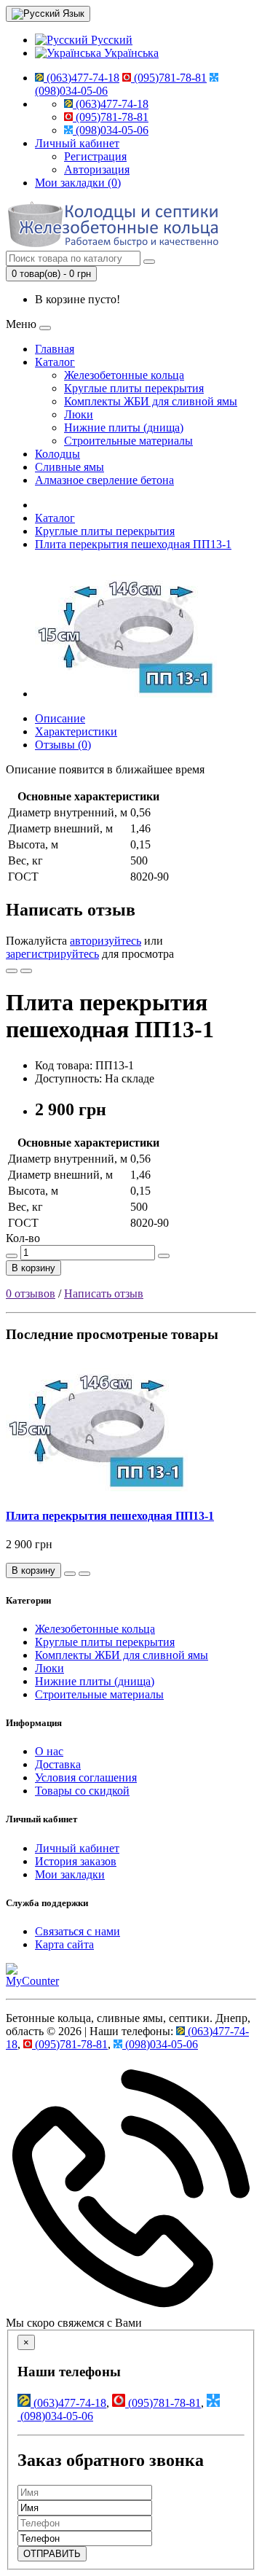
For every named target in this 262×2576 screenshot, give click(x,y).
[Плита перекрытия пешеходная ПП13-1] (126, 694)
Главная (55, 349)
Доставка (58, 1764)
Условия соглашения (86, 1777)
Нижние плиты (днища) (124, 428)
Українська (130, 53)
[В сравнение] (26, 971)
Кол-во (23, 1238)
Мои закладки (70, 1874)
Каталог (55, 362)
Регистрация (95, 156)
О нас (49, 1751)
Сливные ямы (70, 467)
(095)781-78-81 (169, 78)
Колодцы (57, 454)
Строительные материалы (128, 441)
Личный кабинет (77, 1848)
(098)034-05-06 (111, 130)
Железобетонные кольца (124, 375)
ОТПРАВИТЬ (52, 2554)
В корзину (33, 1268)
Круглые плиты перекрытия (134, 388)
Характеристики (76, 731)
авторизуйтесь (106, 941)
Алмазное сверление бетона (104, 480)
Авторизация (97, 169)
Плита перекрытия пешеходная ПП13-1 (133, 544)
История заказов (76, 1861)
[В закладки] (12, 971)
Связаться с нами (78, 1931)
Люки (79, 414)
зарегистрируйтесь (52, 954)
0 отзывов (31, 1293)
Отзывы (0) (63, 745)
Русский (110, 40)
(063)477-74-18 (82, 78)
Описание (60, 718)
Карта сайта (64, 1944)
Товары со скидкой (82, 1791)
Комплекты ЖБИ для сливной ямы (151, 401)
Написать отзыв (104, 1293)
